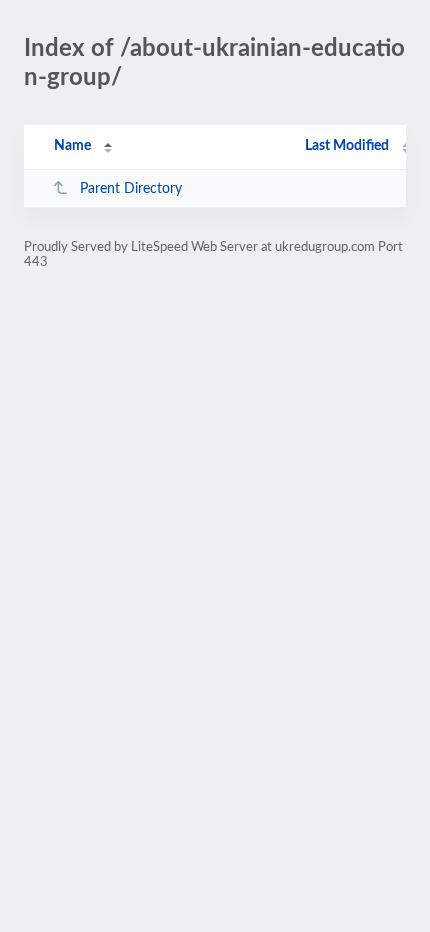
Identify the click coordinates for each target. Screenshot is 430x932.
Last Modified (347, 146)
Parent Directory (131, 189)
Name (72, 146)
